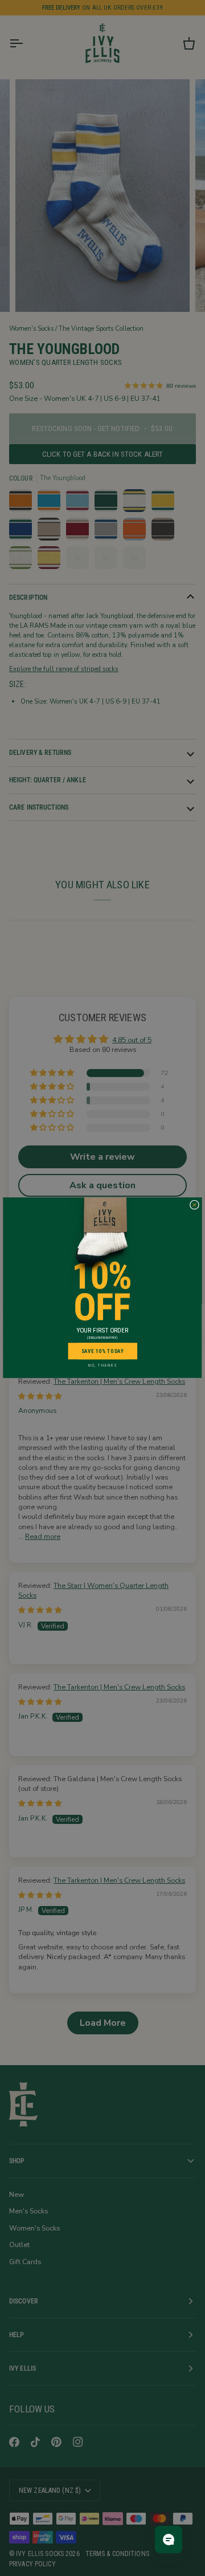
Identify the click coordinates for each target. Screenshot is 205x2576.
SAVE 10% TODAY (103, 1351)
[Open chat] (169, 2540)
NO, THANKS (102, 1366)
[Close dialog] (194, 1205)
